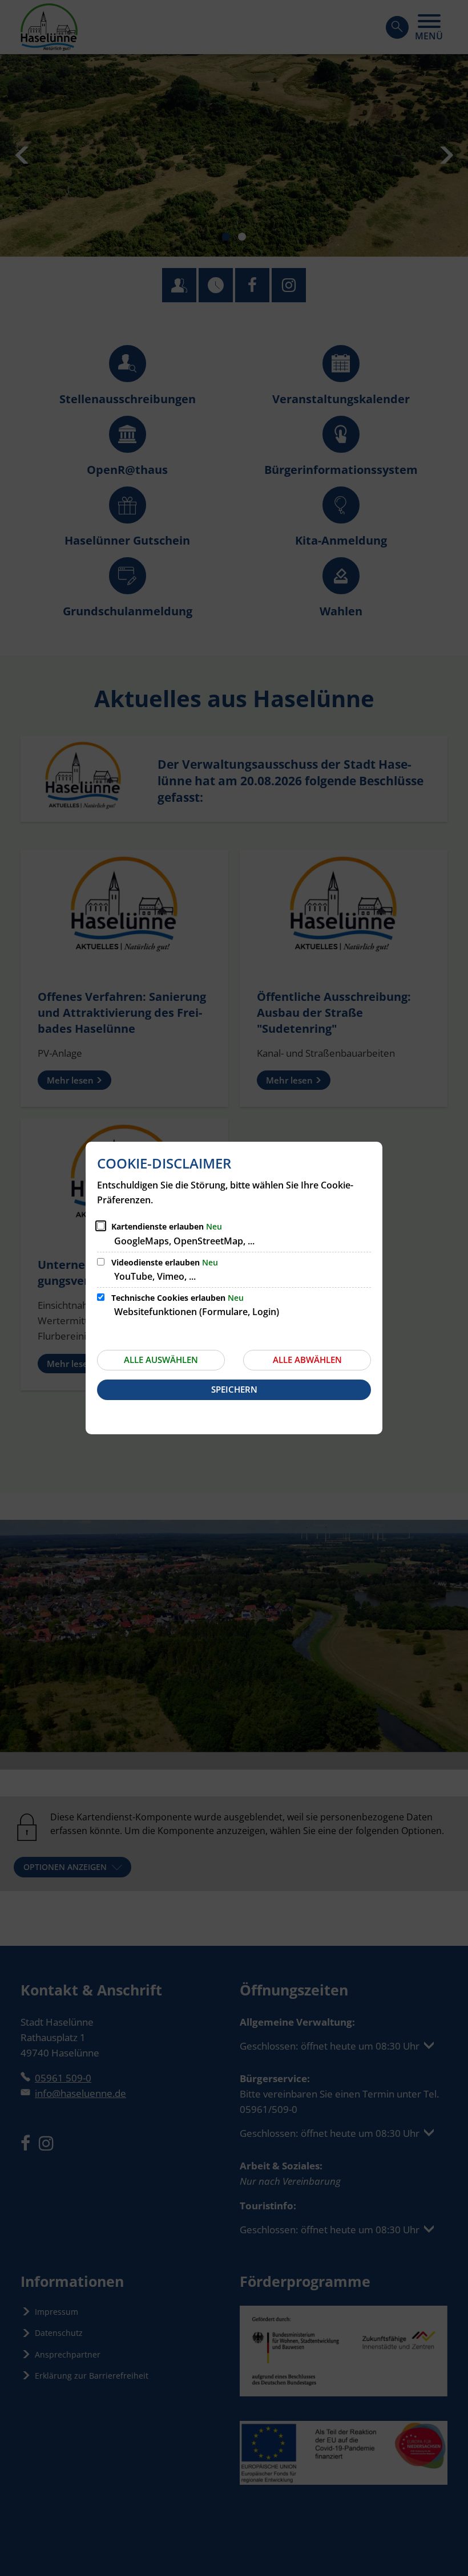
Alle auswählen (161, 1360)
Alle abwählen (307, 1360)
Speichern (234, 1389)
